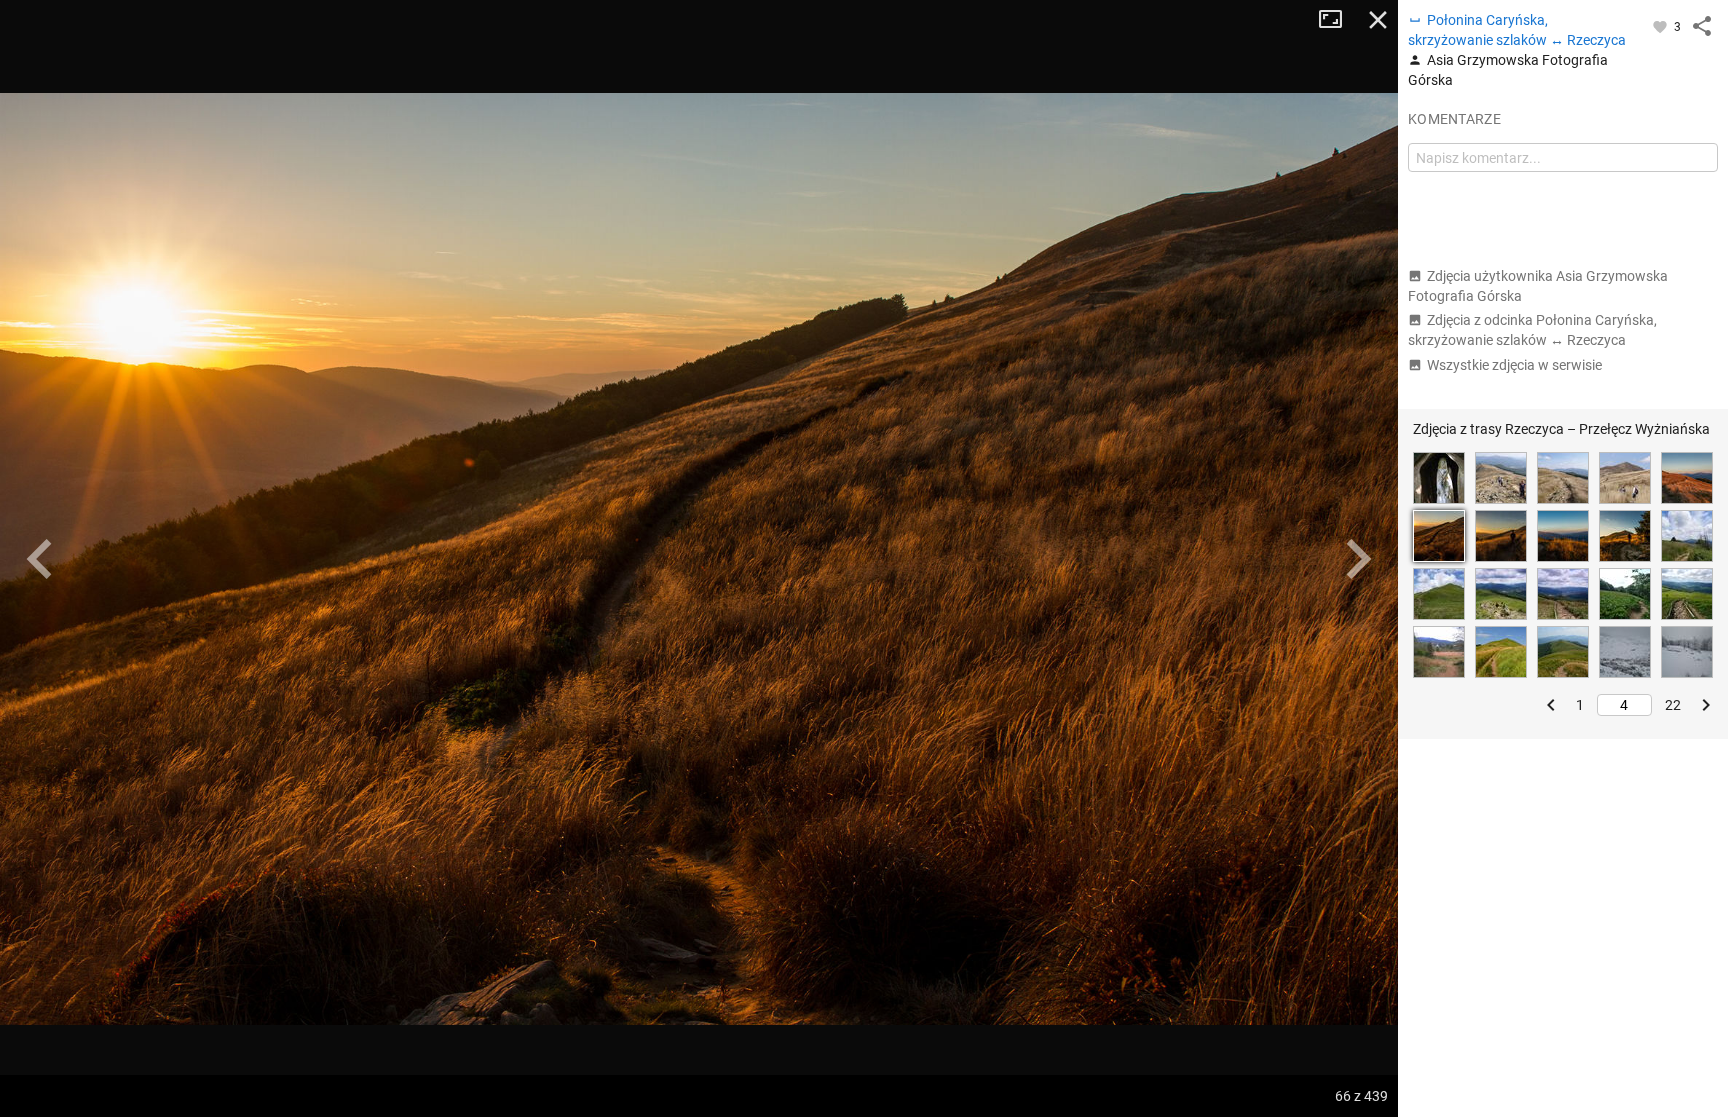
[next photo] (1358, 559)
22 (1673, 705)
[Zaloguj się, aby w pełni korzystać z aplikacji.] (1661, 26)
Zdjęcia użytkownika (1538, 286)
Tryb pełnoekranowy (1338, 20)
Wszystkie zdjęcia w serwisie (1514, 365)
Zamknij (1378, 20)
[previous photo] (40, 559)
